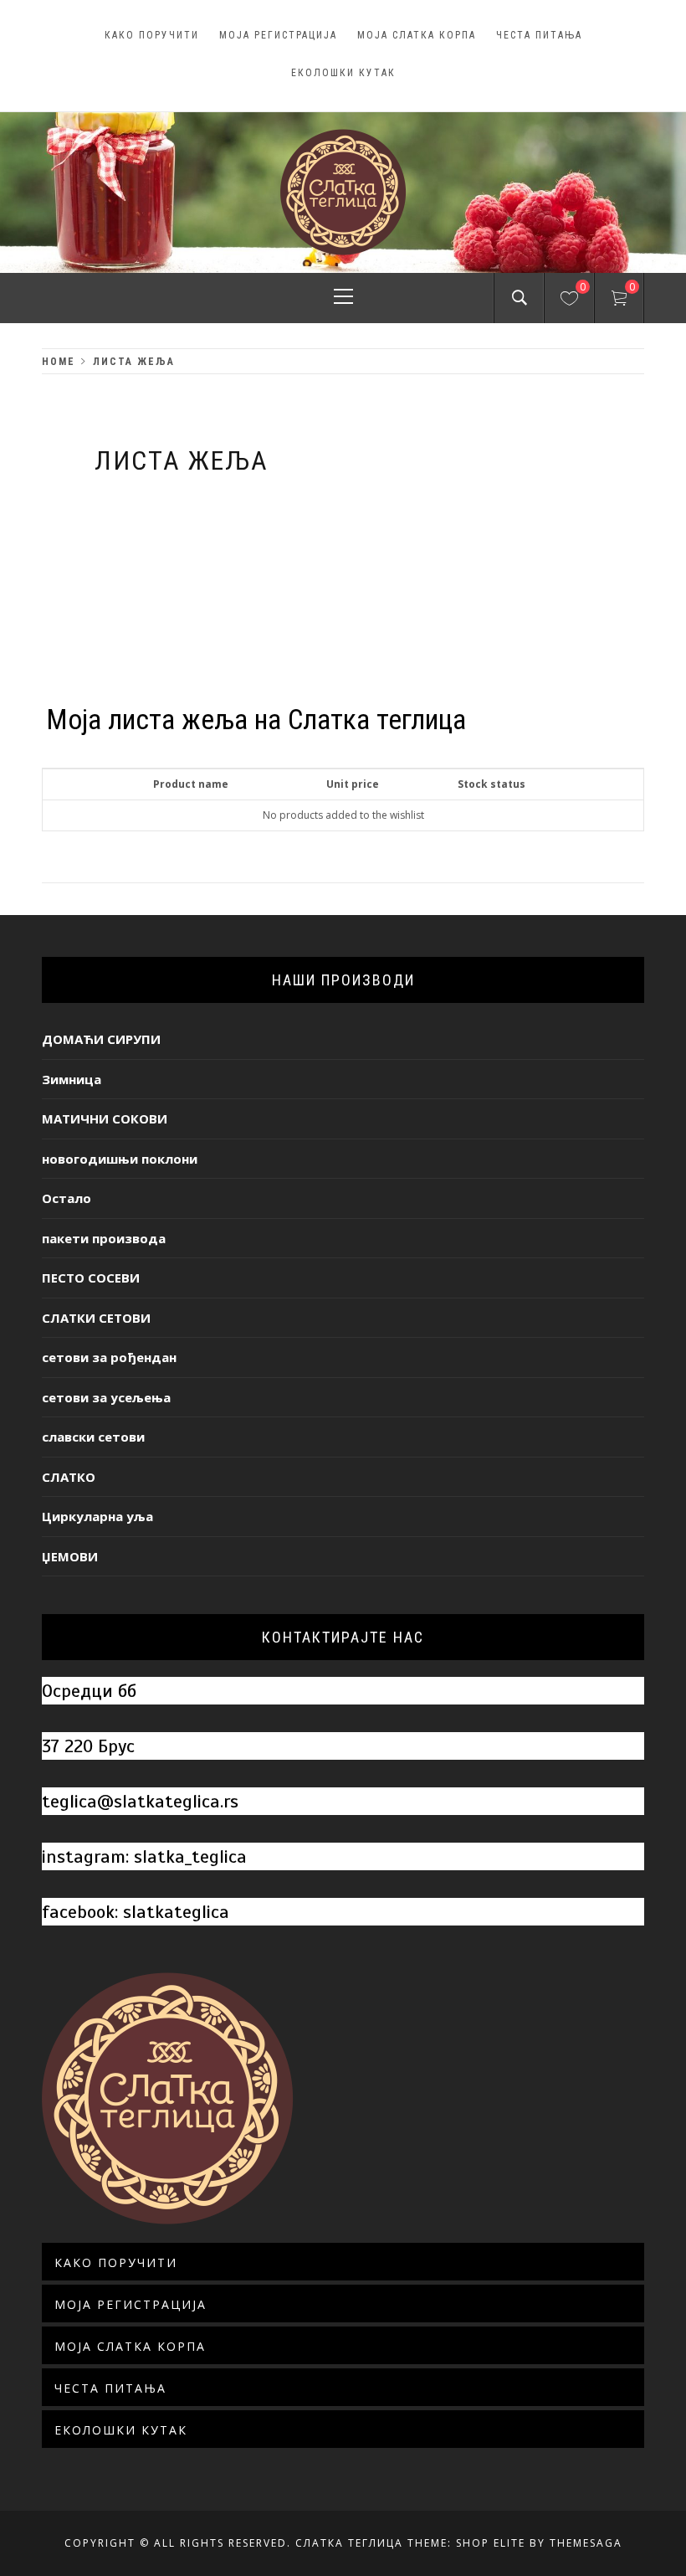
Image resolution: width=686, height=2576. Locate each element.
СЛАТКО (69, 1477)
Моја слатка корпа (417, 35)
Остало (67, 1198)
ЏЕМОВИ (70, 1556)
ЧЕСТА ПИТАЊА (539, 35)
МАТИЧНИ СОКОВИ (105, 1118)
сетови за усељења (106, 1397)
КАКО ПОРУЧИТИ (152, 35)
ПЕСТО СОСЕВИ (91, 1278)
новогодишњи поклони (120, 1159)
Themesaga (586, 2543)
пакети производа (104, 1238)
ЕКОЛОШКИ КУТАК (343, 73)
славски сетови (93, 1437)
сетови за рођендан (109, 1357)
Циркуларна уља (97, 1516)
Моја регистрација (278, 35)
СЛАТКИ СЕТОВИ (96, 1318)
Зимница (72, 1079)
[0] (569, 301)
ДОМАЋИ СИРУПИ (101, 1039)
